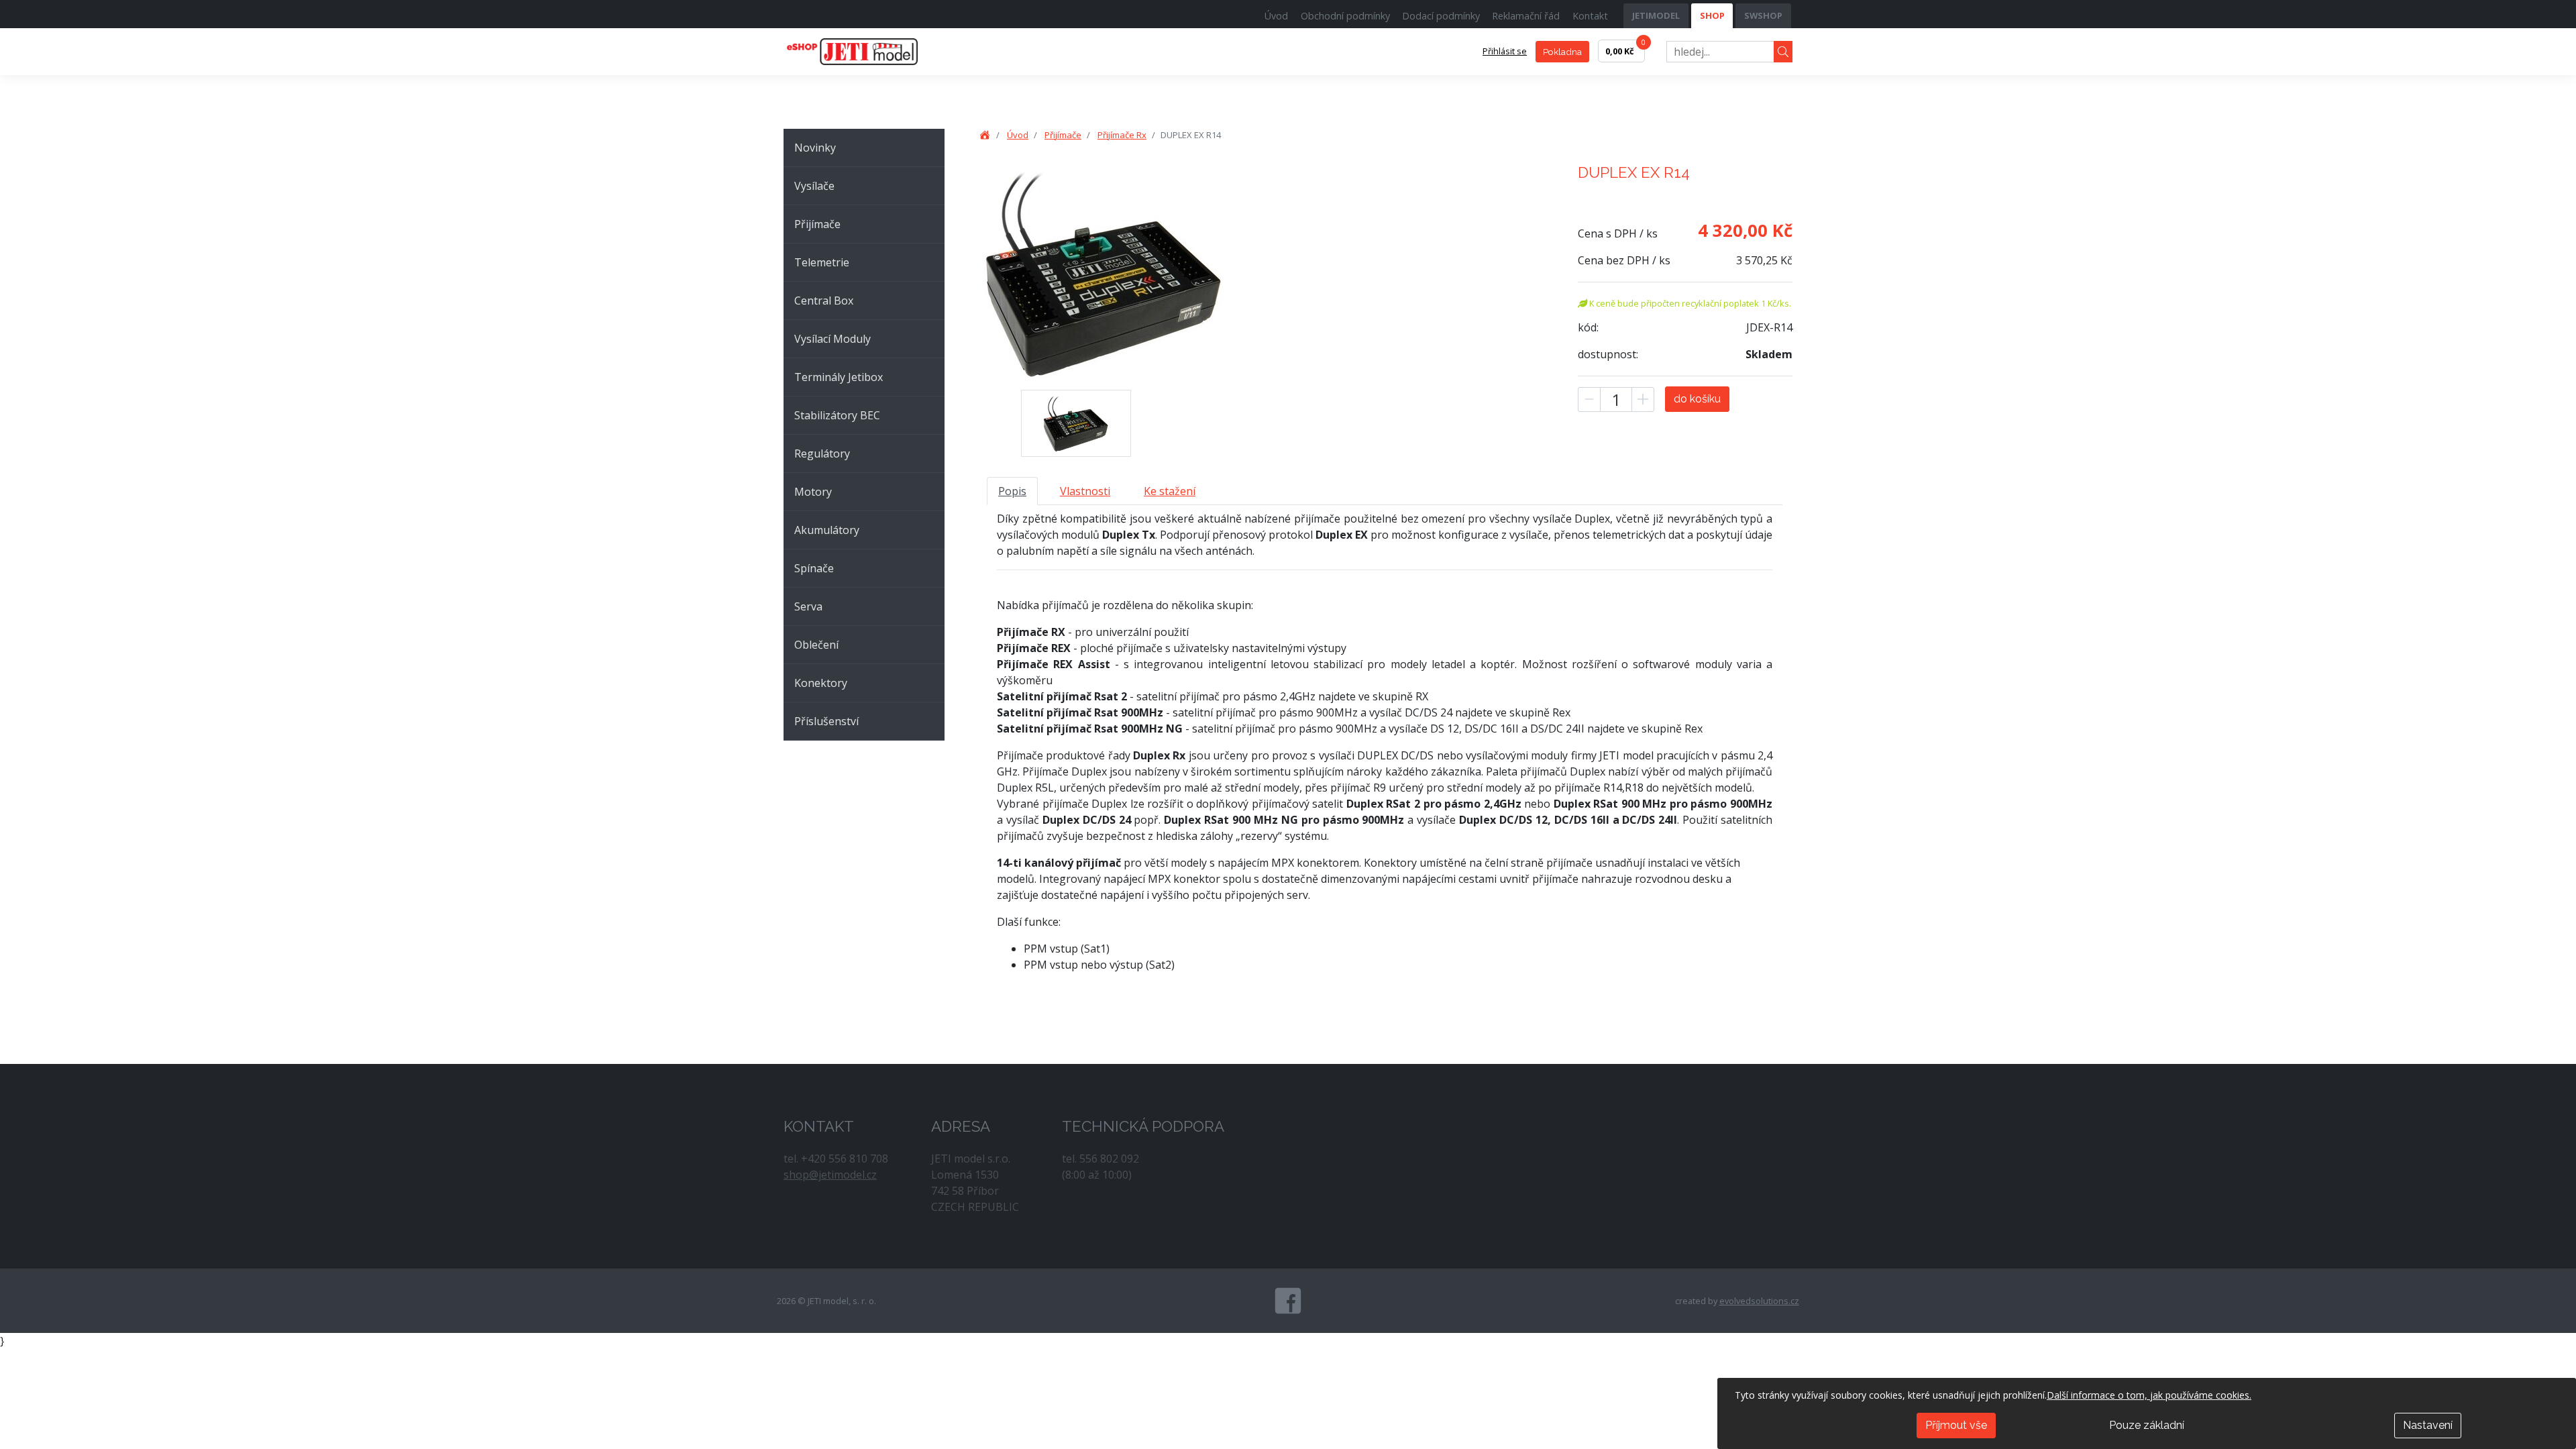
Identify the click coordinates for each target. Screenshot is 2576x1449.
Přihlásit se (1505, 51)
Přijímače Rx (1122, 135)
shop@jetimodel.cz (830, 1175)
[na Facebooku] (1288, 1301)
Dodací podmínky (1441, 16)
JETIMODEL (1656, 15)
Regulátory (822, 453)
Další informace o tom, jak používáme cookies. (2149, 1395)
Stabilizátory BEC (837, 415)
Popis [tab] (1012, 491)
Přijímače (817, 224)
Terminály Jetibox (839, 377)
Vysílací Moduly (833, 339)
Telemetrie (822, 262)
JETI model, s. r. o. (867, 52)
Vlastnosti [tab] (1085, 491)
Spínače (814, 568)
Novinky (815, 148)
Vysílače (814, 186)
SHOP (1712, 15)
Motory (813, 492)
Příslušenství (826, 721)
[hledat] (1783, 52)
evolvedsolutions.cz (1759, 1301)
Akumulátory (827, 530)
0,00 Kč (1625, 48)
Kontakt (1590, 16)
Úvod (1276, 16)
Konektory (821, 683)
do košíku (1697, 399)
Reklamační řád (1526, 16)
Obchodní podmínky (1345, 16)
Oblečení (816, 645)
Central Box (824, 301)
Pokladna (1562, 52)
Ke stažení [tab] (1170, 491)
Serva (808, 606)
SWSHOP (1763, 15)
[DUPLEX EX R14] (1076, 423)
